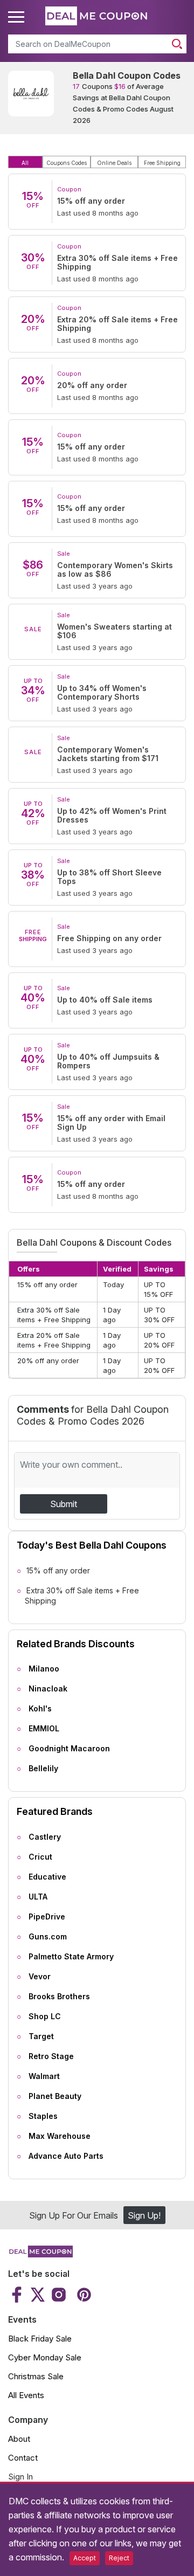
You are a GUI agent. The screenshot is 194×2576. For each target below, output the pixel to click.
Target (41, 2036)
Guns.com (48, 1936)
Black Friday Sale (40, 2339)
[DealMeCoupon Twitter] (38, 2295)
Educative (47, 1877)
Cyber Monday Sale (45, 2357)
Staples (43, 2116)
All (25, 163)
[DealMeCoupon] (40, 2254)
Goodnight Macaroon (69, 1748)
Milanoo (44, 1669)
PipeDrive (47, 1917)
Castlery (45, 1837)
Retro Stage (51, 2056)
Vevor (40, 1976)
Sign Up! (144, 2215)
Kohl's (40, 1708)
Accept (85, 2558)
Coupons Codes (67, 163)
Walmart (44, 2076)
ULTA (38, 1897)
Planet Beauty (55, 2096)
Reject (119, 2558)
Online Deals (114, 163)
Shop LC (45, 2016)
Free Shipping (162, 163)
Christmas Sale (36, 2376)
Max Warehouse (60, 2136)
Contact (23, 2458)
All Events (26, 2395)
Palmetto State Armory (71, 1956)
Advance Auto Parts (66, 2156)
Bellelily (43, 1768)
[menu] (18, 17)
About (19, 2439)
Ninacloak (48, 1688)
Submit (64, 1504)
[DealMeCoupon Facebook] (18, 2295)
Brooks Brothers (59, 1996)
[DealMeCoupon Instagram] (59, 2295)
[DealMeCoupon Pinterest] (83, 2295)
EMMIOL (44, 1728)
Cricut (40, 1857)
